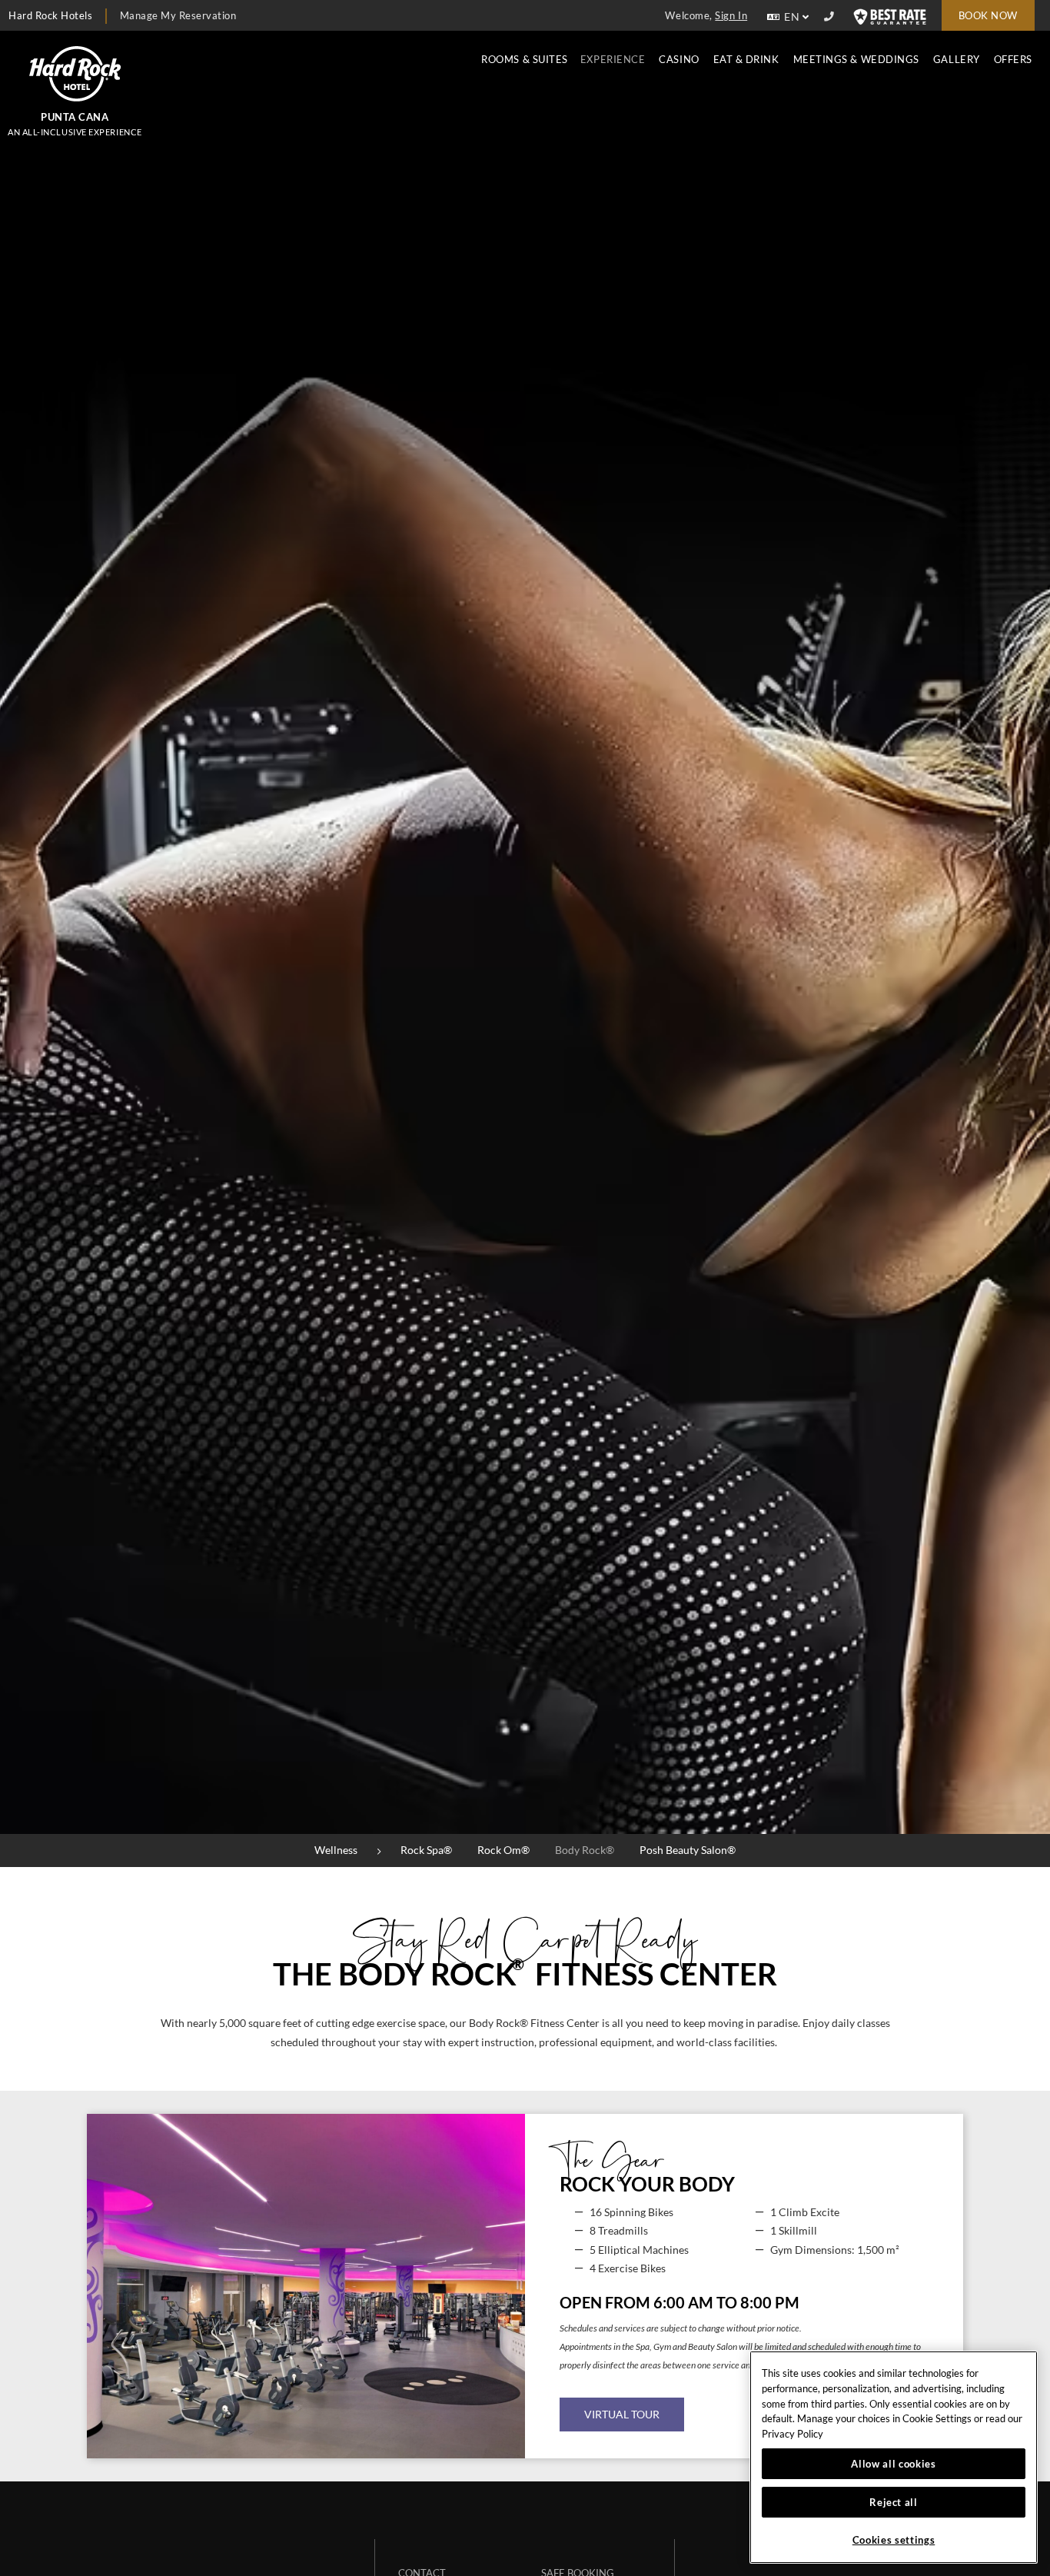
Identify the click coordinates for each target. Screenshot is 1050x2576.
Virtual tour (622, 2414)
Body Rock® (585, 1850)
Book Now (988, 15)
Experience (613, 59)
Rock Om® (503, 1850)
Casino (679, 59)
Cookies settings (894, 2540)
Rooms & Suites (525, 59)
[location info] (831, 17)
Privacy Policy (792, 2434)
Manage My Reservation (178, 15)
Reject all (894, 2502)
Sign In (731, 15)
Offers (1013, 59)
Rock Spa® (426, 1850)
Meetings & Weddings (856, 59)
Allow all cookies (893, 2464)
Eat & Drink (746, 59)
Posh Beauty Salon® (688, 1850)
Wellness (336, 1850)
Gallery (957, 59)
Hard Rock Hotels (50, 15)
